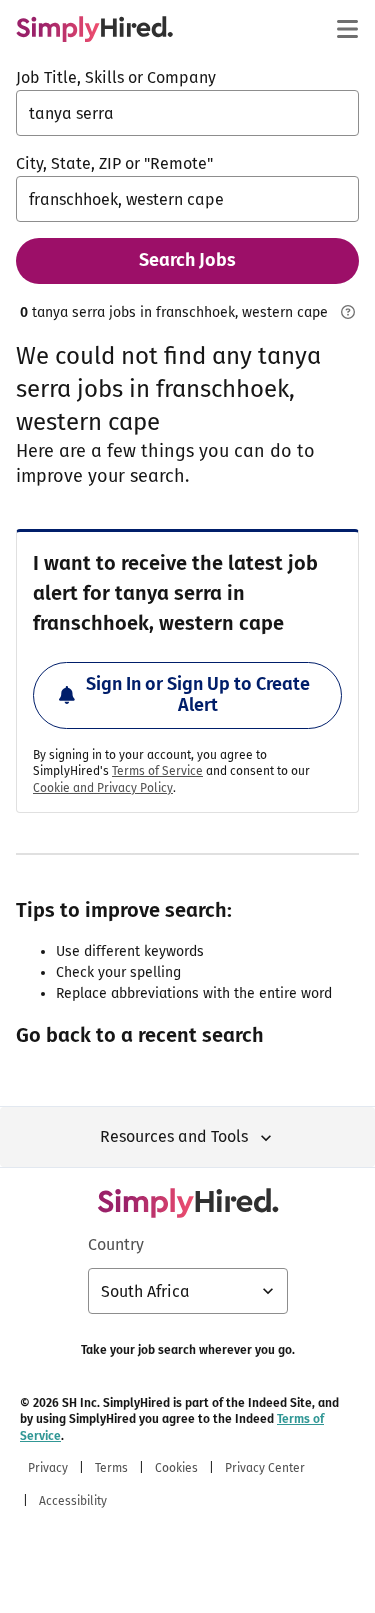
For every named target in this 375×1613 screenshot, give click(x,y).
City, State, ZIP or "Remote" (114, 163)
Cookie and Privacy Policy (103, 788)
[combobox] (187, 113)
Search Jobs (187, 260)
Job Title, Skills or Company (116, 77)
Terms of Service (157, 771)
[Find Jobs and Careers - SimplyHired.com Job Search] (94, 29)
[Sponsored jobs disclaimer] (347, 312)
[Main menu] (347, 29)
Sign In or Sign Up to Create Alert (198, 695)
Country (116, 1244)
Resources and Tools (174, 1136)
